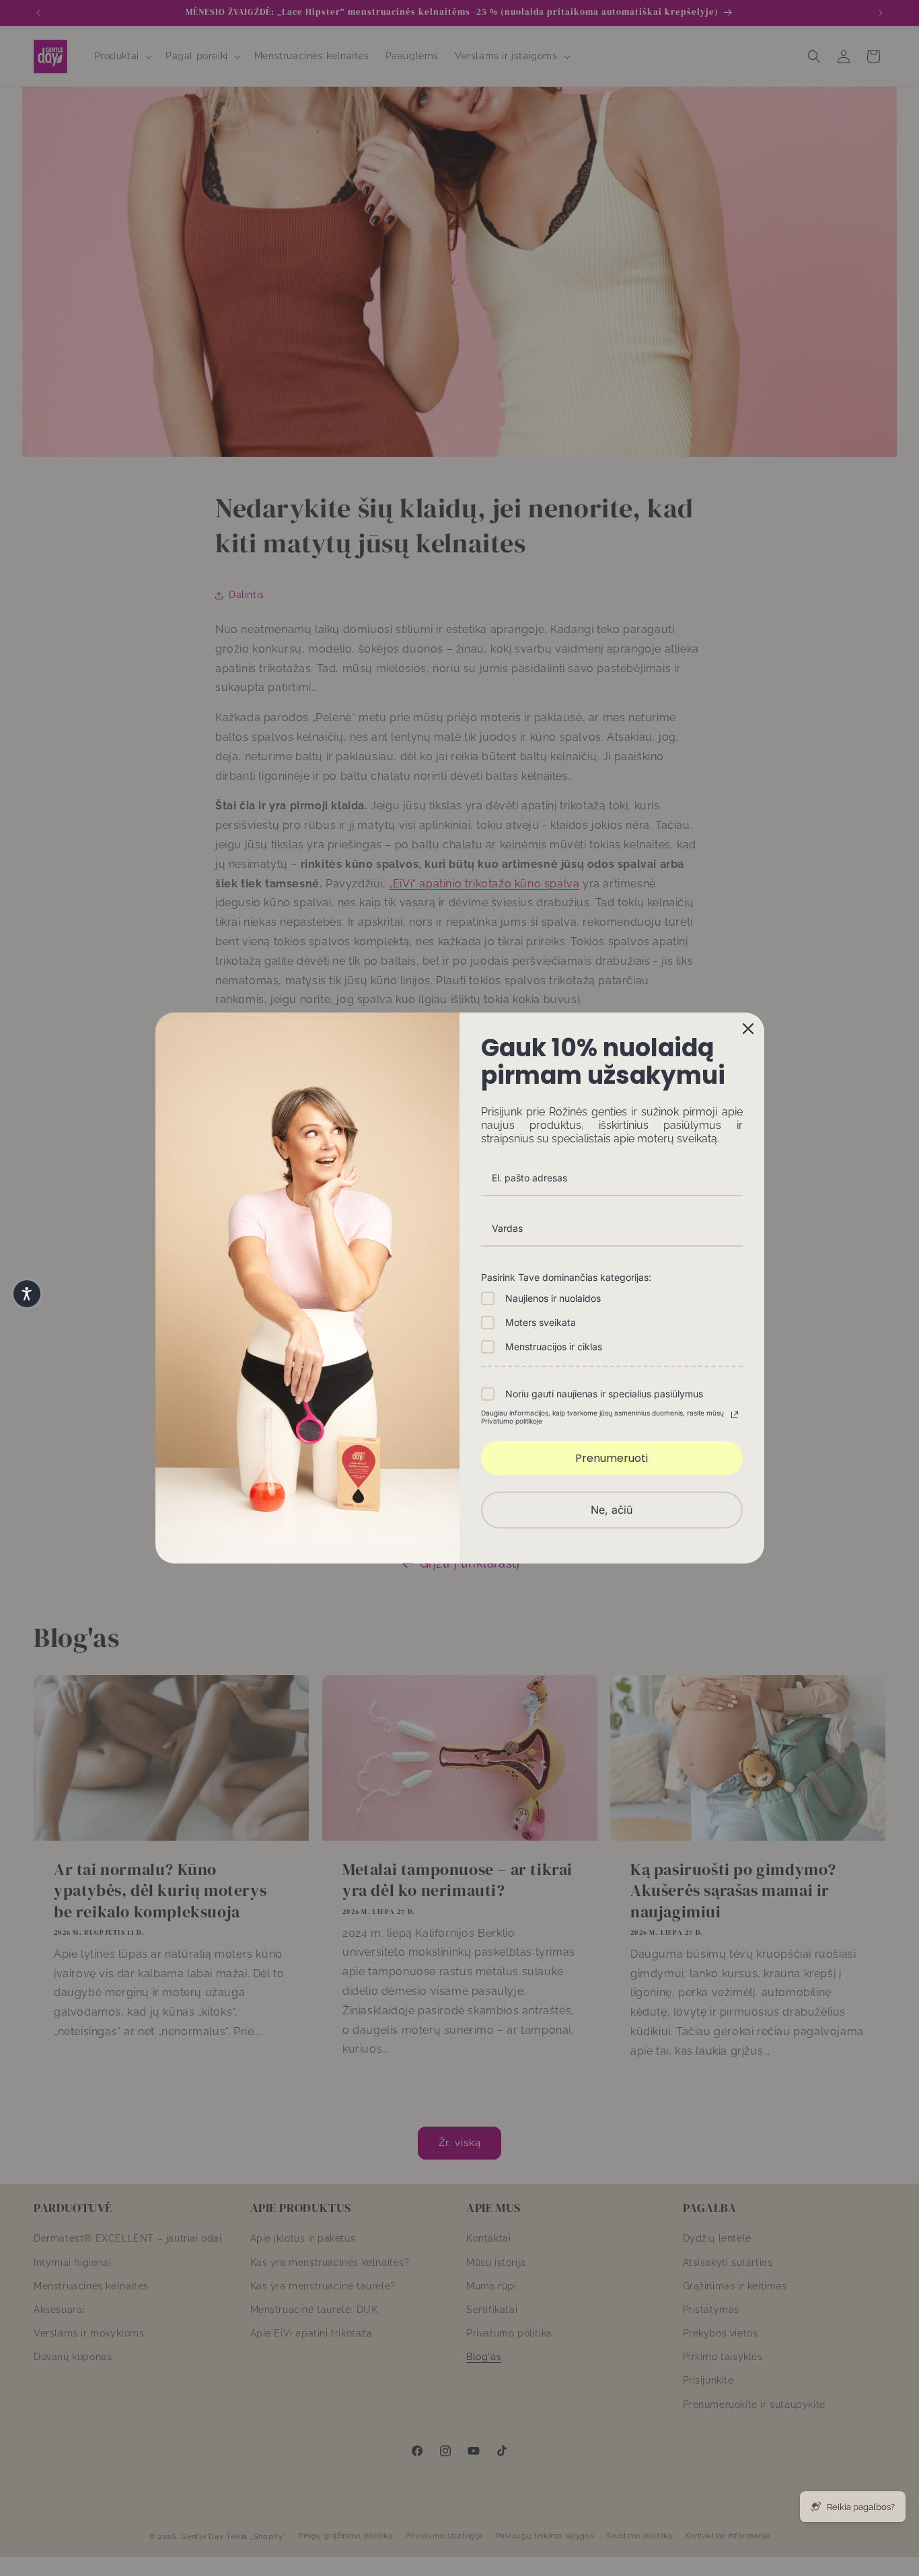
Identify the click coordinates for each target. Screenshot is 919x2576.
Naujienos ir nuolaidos (553, 1298)
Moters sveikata (541, 1322)
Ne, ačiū (612, 1510)
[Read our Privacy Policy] (735, 1415)
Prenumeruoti (612, 1458)
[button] (27, 1294)
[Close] (748, 1029)
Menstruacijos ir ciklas (554, 1347)
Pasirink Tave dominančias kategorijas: (566, 1277)
